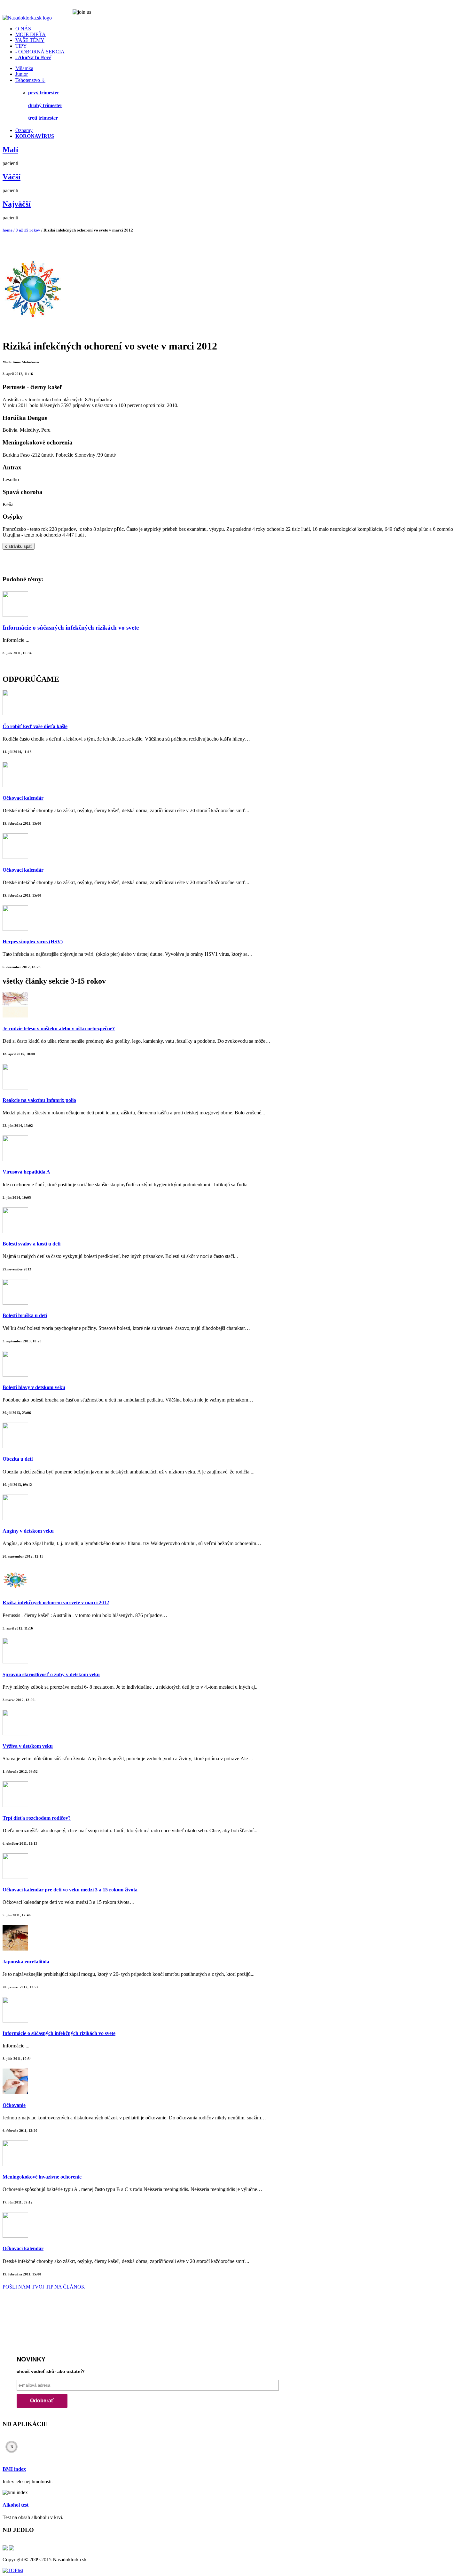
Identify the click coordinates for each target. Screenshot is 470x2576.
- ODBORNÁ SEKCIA (40, 52)
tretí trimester (43, 118)
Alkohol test (16, 2505)
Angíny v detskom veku (28, 1531)
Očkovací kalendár (23, 798)
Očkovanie (14, 2105)
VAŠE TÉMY (30, 40)
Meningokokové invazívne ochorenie (42, 2177)
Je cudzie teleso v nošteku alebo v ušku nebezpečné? (59, 1029)
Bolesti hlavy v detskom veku (34, 1387)
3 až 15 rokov (28, 230)
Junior (22, 74)
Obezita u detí (18, 1459)
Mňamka (24, 68)
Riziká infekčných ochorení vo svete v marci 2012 (56, 1602)
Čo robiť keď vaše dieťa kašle (35, 726)
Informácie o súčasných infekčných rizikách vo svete (71, 628)
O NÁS (23, 29)
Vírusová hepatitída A (26, 1172)
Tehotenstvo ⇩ (30, 80)
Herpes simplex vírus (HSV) (33, 942)
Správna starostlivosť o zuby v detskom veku (51, 1674)
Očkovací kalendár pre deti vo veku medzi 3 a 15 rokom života (70, 1890)
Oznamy (24, 130)
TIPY (21, 46)
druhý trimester (45, 105)
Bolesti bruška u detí (25, 1315)
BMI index (14, 2469)
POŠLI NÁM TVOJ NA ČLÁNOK (44, 2287)
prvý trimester (44, 93)
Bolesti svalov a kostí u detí (31, 1244)
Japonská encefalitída (26, 1962)
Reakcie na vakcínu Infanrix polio (39, 1100)
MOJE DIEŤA (31, 34)
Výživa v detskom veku (28, 1746)
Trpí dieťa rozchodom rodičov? (37, 1818)
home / (9, 230)
